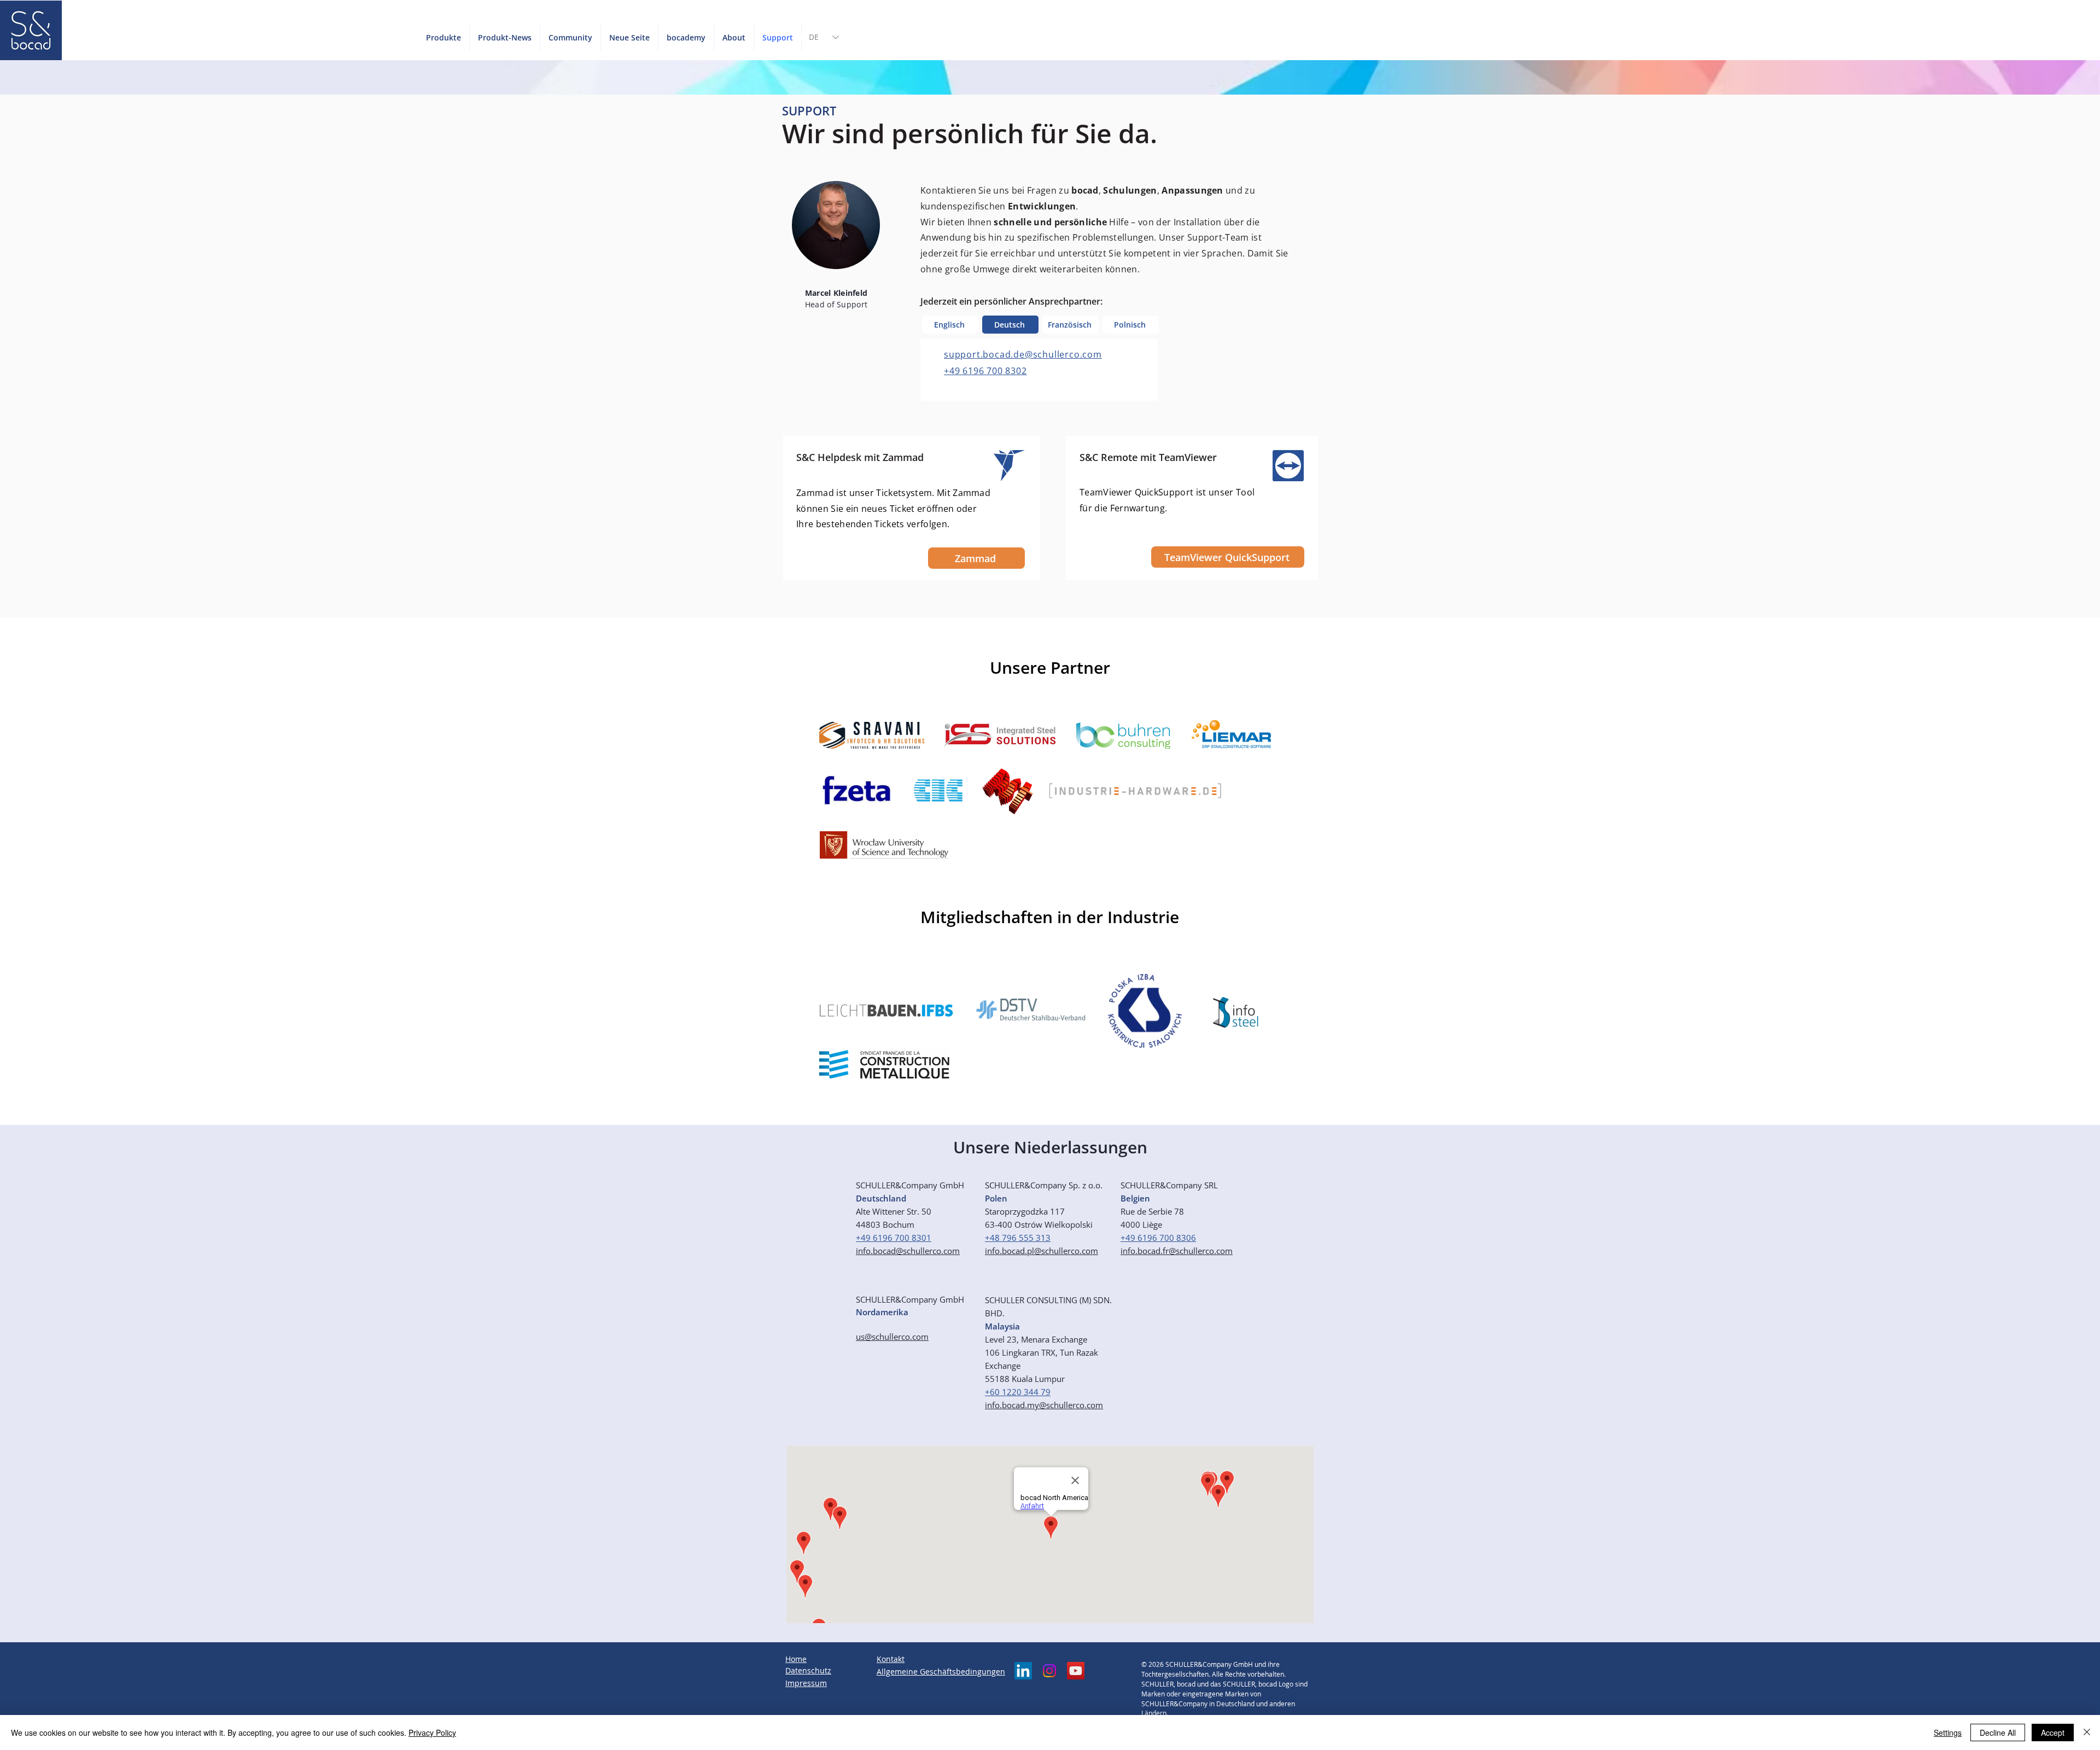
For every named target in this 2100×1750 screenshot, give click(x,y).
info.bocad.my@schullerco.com (1044, 1405)
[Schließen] (2087, 1732)
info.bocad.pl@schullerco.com (1042, 1251)
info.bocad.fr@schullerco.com (1177, 1251)
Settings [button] (1948, 1732)
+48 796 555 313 (1018, 1238)
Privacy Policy (432, 1732)
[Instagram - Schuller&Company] (1049, 1671)
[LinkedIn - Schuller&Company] (1023, 1671)
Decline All (1998, 1732)
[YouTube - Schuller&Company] (1076, 1671)
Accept (2053, 1732)
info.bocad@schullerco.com (908, 1251)
